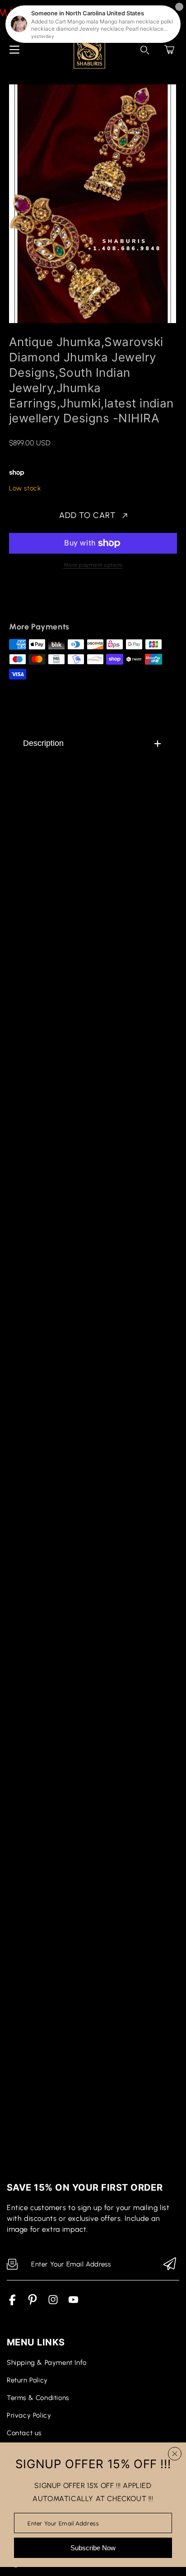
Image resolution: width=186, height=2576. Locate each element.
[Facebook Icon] (12, 2303)
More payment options (93, 565)
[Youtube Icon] (73, 2303)
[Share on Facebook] (46, 601)
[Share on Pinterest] (77, 601)
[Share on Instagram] (93, 601)
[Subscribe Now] (170, 2264)
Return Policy (27, 2380)
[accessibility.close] (175, 2454)
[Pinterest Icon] (33, 2303)
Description (43, 743)
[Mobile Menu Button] (14, 50)
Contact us (24, 2433)
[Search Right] (145, 50)
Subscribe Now (93, 2548)
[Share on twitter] (61, 601)
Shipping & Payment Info (47, 2363)
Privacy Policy (29, 2415)
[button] (169, 50)
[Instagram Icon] (53, 2303)
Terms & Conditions (38, 2398)
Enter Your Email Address (63, 2523)
